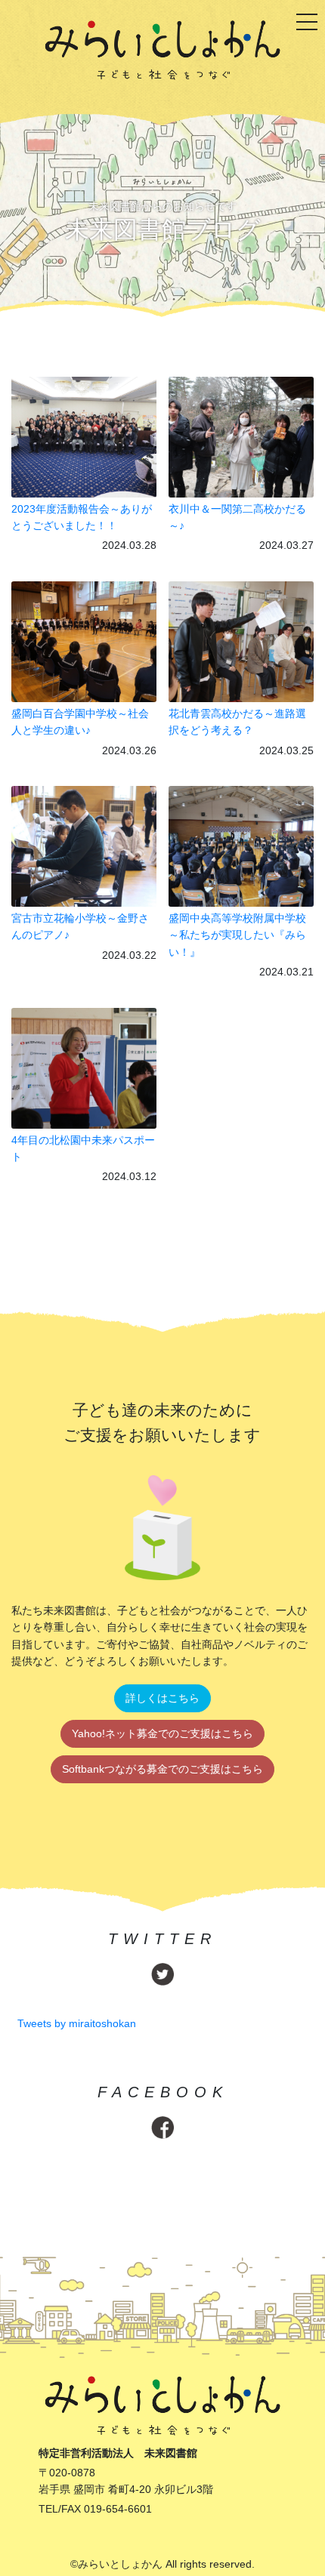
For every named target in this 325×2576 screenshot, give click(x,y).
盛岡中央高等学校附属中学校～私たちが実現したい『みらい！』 (237, 935)
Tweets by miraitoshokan (77, 2023)
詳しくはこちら (162, 1698)
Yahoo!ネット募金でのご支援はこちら (162, 1733)
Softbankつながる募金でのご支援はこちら (162, 1769)
